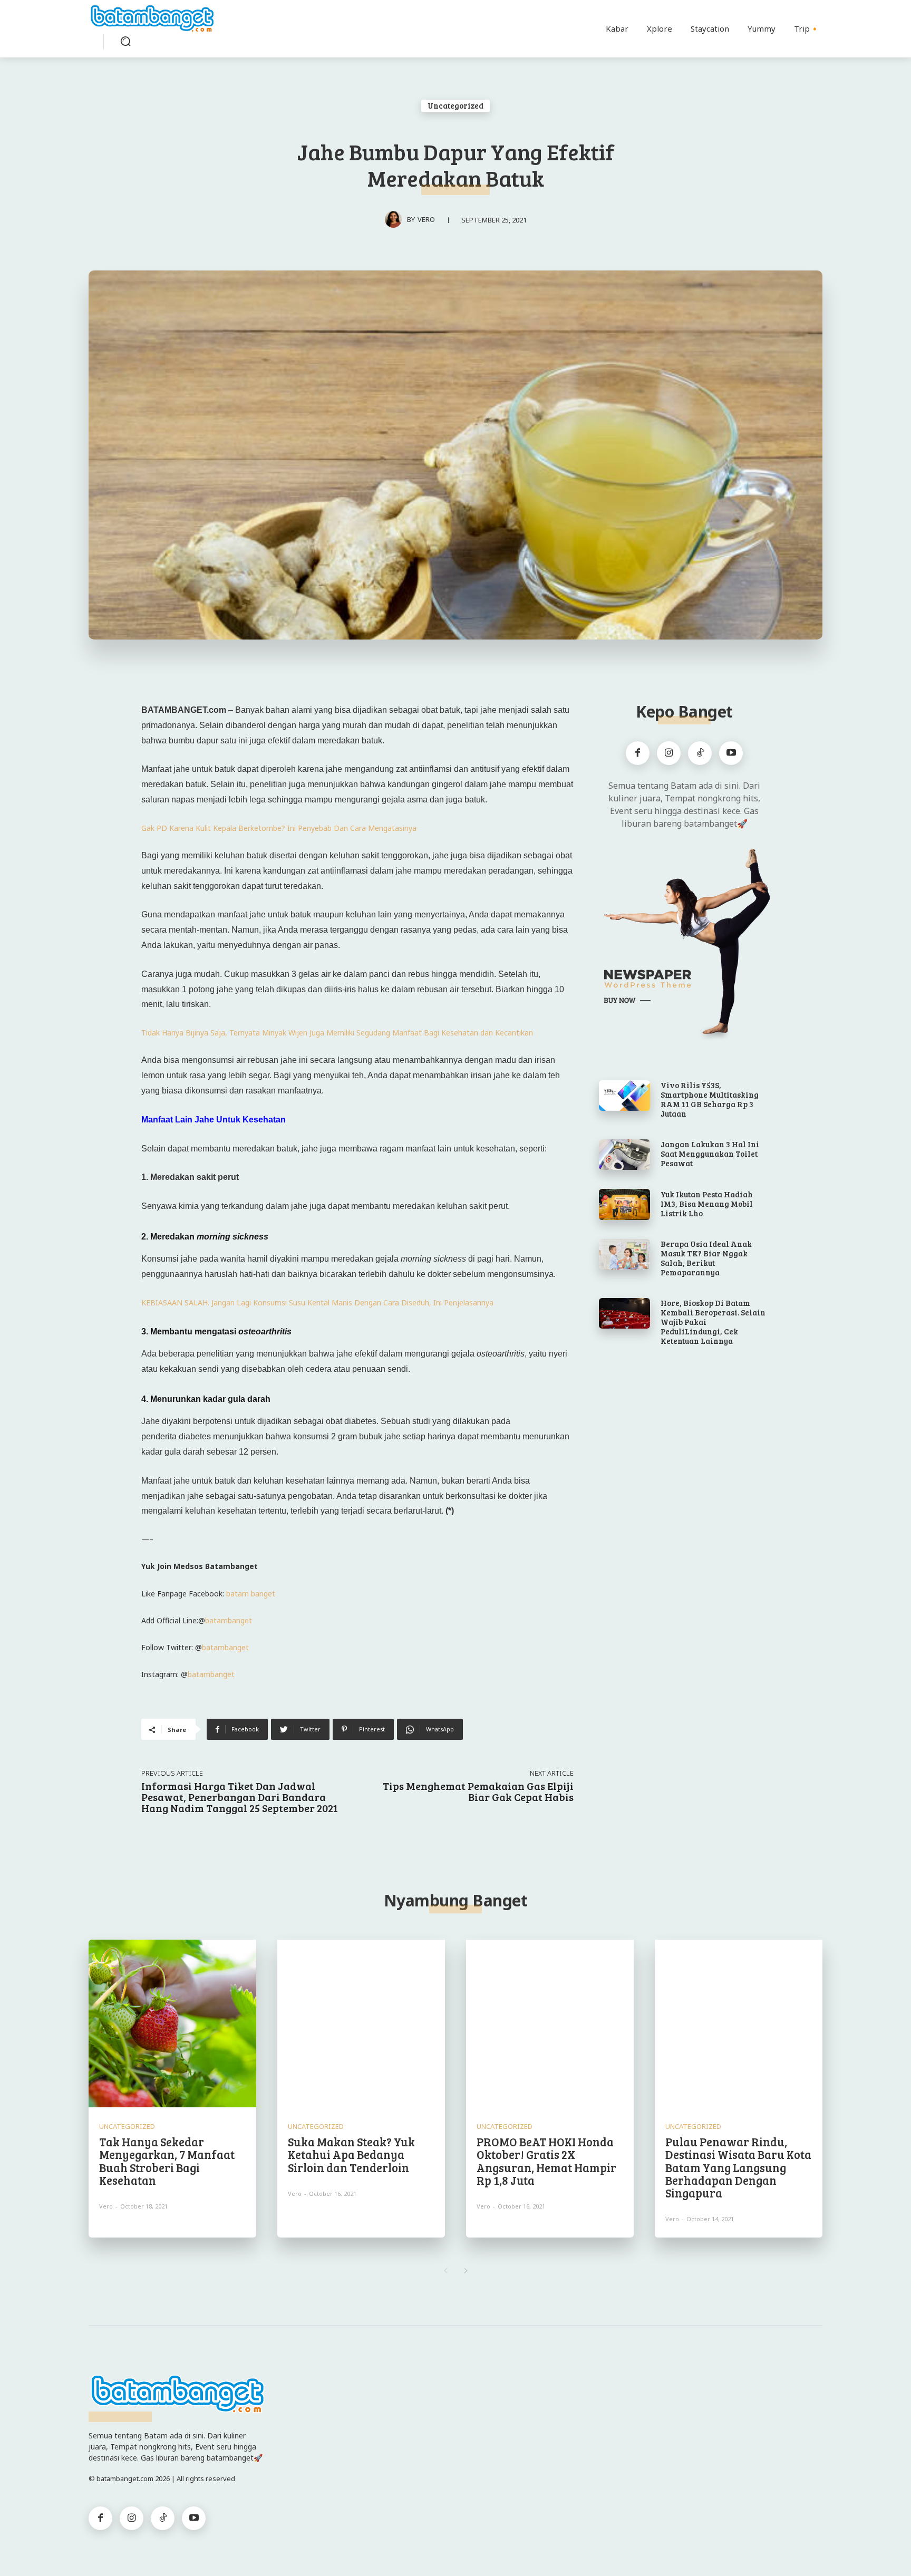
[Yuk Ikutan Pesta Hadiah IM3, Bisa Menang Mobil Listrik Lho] (624, 1204)
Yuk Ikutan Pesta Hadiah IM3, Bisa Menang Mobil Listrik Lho (707, 1204)
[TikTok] (700, 753)
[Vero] (396, 219)
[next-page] (466, 2271)
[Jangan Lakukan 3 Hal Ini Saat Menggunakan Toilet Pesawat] (624, 1155)
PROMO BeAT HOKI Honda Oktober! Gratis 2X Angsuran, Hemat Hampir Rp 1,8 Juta (546, 2161)
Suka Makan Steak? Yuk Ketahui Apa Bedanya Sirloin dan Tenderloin (351, 2154)
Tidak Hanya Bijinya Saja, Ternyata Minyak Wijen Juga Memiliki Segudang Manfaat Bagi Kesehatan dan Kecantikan (337, 1033)
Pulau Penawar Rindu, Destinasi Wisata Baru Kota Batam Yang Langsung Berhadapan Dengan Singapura (738, 2167)
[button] (125, 41)
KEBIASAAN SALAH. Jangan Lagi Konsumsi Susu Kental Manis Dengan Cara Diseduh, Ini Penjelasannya (317, 1302)
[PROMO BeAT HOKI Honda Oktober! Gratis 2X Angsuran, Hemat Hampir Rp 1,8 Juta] (550, 2023)
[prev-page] (445, 2271)
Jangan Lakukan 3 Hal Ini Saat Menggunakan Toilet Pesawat (710, 1154)
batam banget (251, 1594)
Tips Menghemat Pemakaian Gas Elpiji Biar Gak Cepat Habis (478, 1791)
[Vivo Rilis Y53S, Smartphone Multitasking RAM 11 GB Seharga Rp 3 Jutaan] (624, 1096)
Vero (426, 219)
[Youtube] (731, 753)
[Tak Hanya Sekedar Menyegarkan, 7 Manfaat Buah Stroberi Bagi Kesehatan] (172, 2023)
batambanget (229, 1620)
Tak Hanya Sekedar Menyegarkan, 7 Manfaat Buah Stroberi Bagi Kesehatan (167, 2161)
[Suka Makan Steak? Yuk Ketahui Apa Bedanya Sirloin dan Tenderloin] (361, 2023)
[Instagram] (669, 753)
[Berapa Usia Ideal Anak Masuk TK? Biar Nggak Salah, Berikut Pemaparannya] (624, 1254)
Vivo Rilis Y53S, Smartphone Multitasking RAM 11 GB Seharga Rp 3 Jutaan (710, 1099)
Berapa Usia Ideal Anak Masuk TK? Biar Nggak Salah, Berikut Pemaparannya (706, 1258)
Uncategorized (455, 105)
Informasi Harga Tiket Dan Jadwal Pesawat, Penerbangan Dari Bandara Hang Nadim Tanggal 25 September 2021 (240, 1797)
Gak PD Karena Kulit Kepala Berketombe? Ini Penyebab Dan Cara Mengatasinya (279, 828)
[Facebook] (638, 753)
